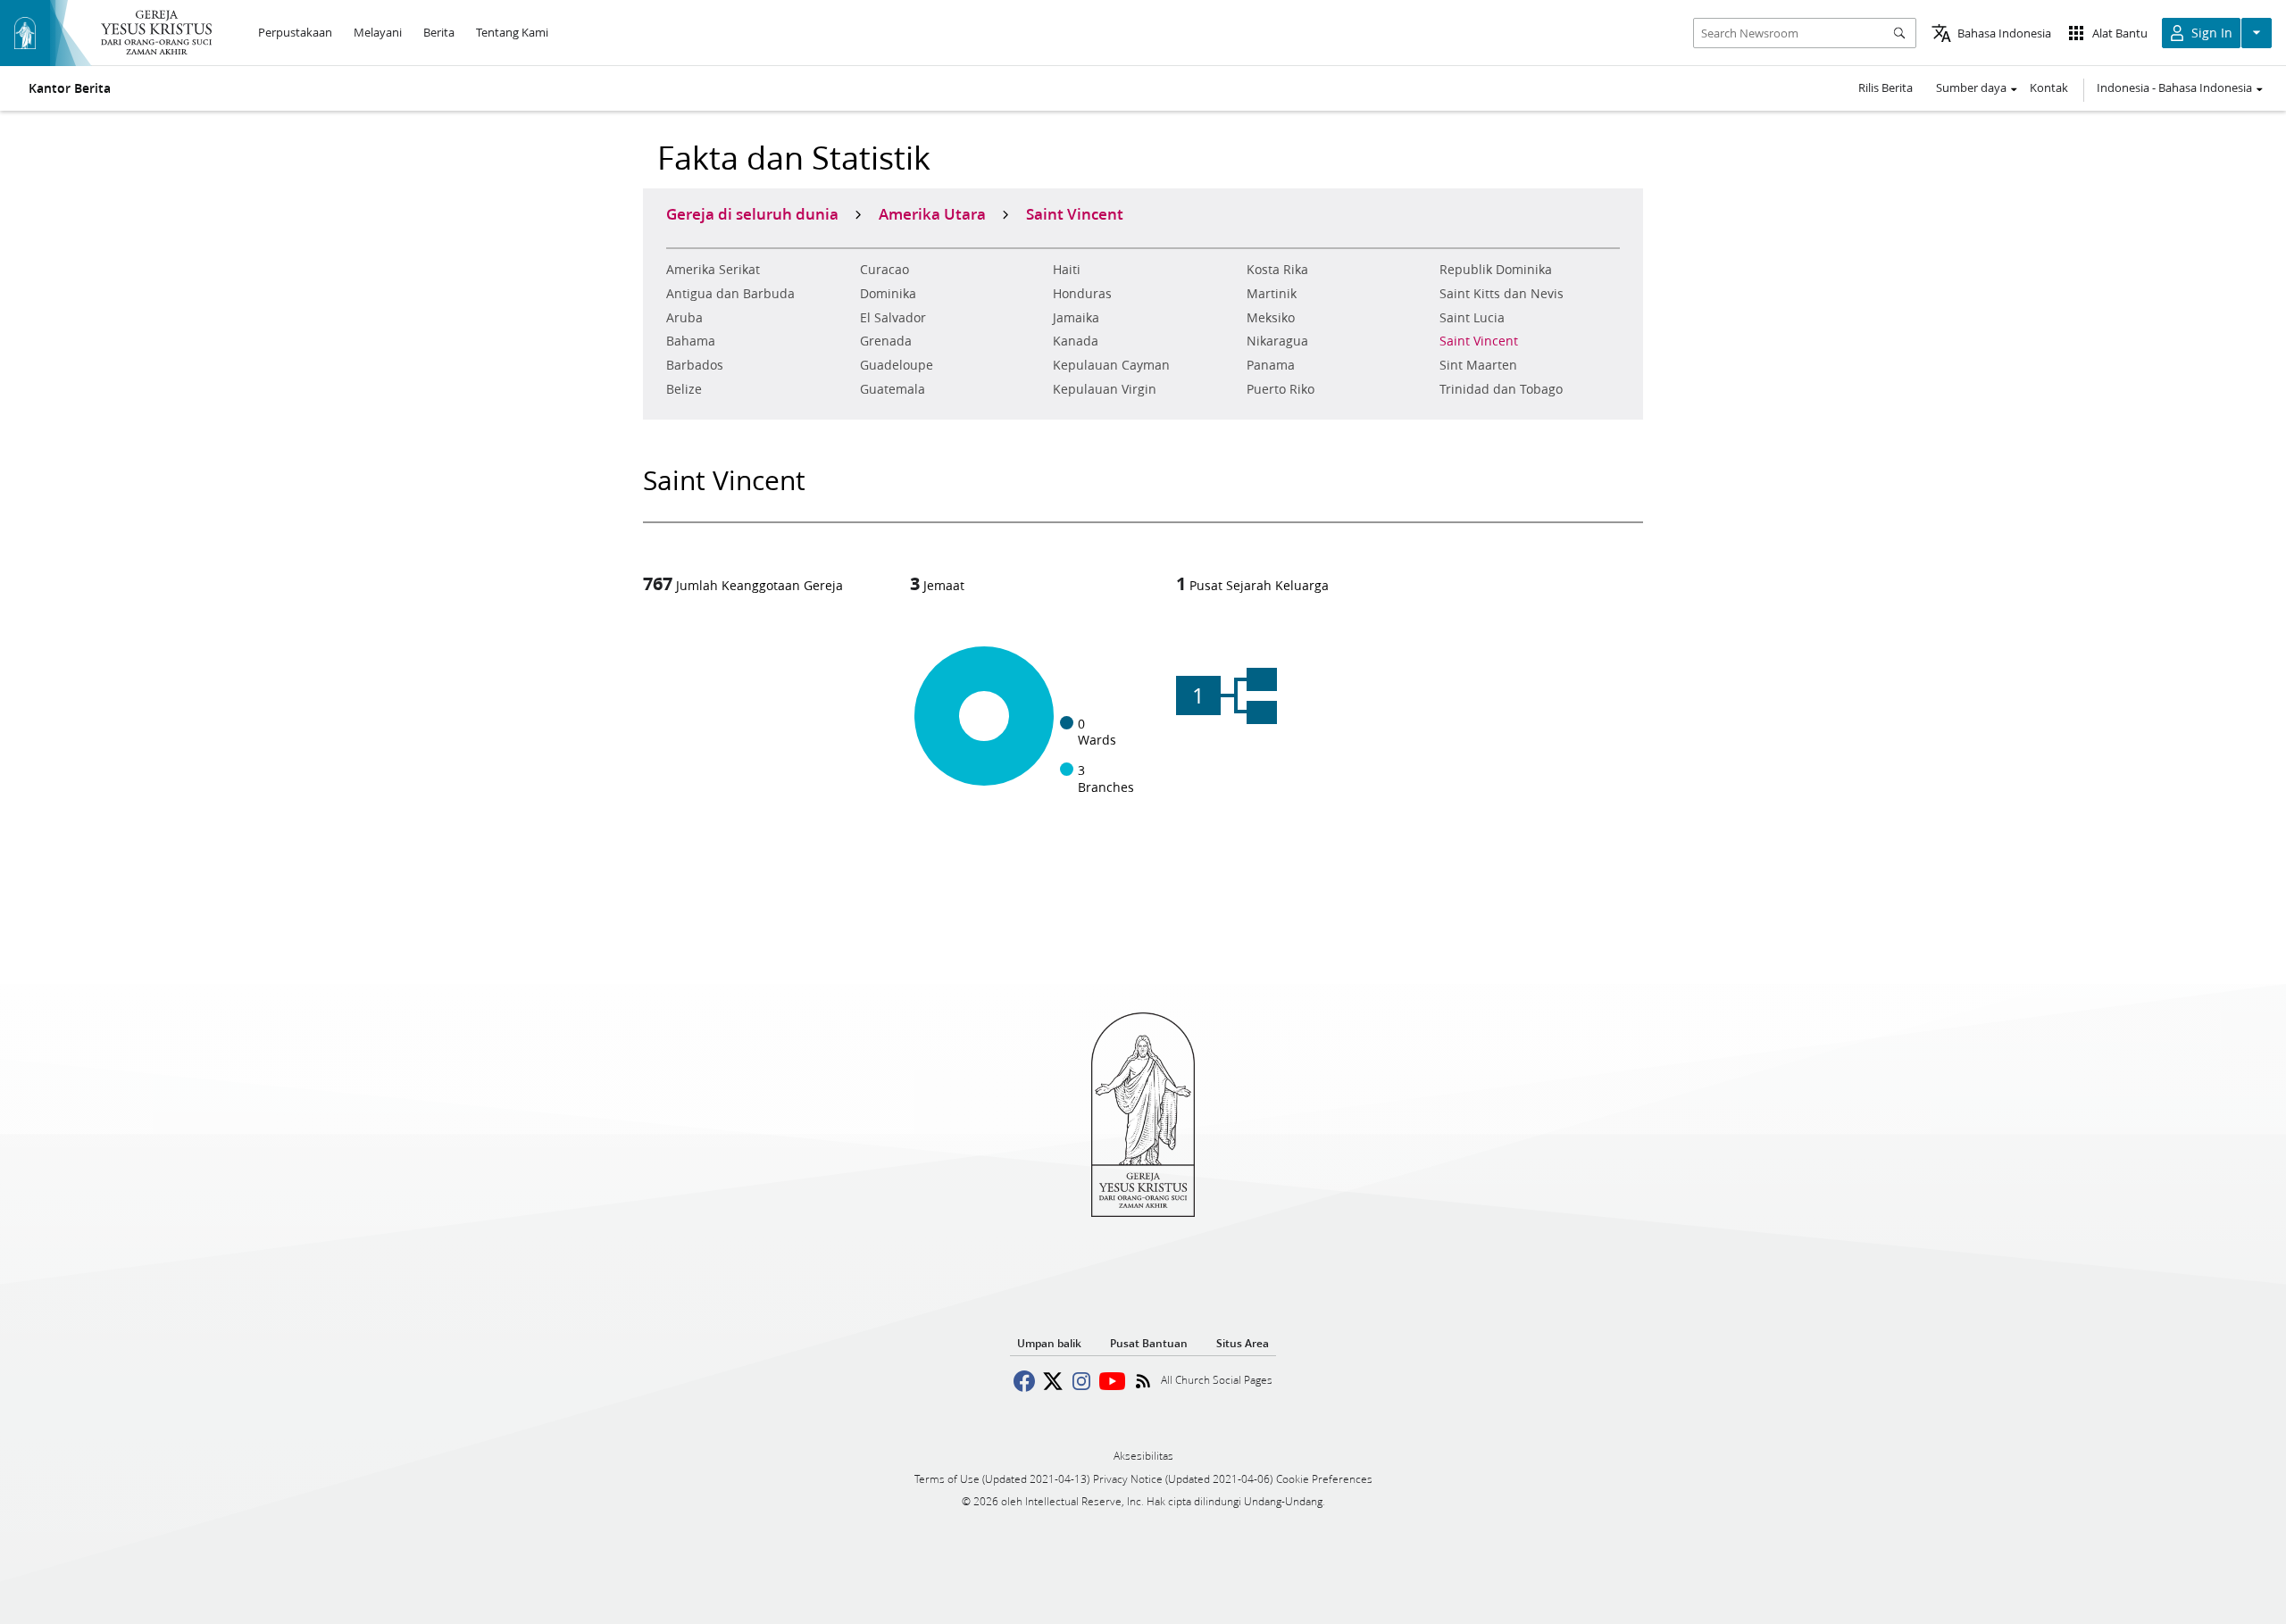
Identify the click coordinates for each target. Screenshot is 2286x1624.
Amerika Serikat (713, 270)
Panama (1271, 365)
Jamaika (1076, 318)
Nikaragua (1277, 341)
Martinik (1272, 294)
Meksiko (1271, 318)
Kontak (2049, 87)
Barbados (695, 365)
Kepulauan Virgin (1105, 389)
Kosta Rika (1277, 270)
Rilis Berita (1886, 87)
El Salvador (893, 318)
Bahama (691, 341)
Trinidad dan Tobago (1501, 389)
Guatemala (893, 389)
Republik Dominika (1496, 270)
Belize (684, 389)
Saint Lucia (1472, 318)
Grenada (886, 341)
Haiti (1067, 270)
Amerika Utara (932, 213)
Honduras (1082, 294)
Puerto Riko (1281, 389)
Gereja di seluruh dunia (752, 213)
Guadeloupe (897, 365)
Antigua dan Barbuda (730, 294)
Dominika (888, 294)
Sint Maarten (1478, 365)
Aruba (684, 318)
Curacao (884, 270)
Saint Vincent (1479, 341)
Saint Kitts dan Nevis (1502, 294)
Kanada (1076, 341)
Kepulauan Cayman (1111, 365)
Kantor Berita (70, 88)
